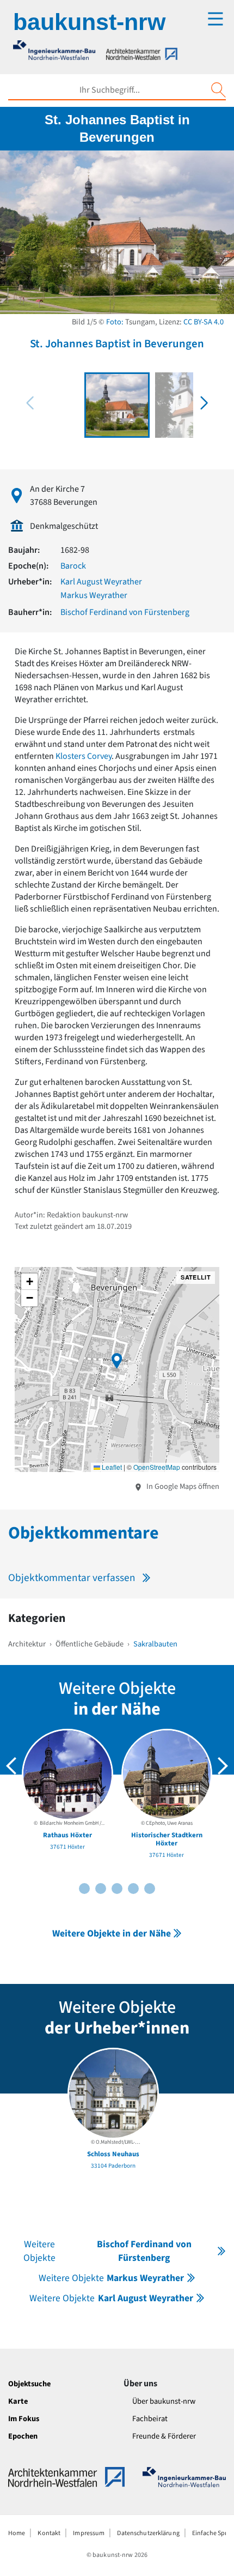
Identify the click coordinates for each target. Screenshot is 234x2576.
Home (17, 2533)
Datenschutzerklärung (148, 2533)
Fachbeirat (150, 2419)
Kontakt (49, 2533)
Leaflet (111, 1467)
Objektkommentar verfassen (72, 1578)
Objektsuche (29, 2384)
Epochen (23, 2436)
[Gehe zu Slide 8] (133, 1889)
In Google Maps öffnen (182, 1486)
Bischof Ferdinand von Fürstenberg (125, 612)
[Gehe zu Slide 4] (101, 1889)
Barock (73, 566)
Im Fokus (24, 2419)
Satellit (196, 1277)
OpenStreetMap (157, 1467)
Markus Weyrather (94, 595)
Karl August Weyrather (101, 582)
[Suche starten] (218, 90)
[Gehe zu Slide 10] (150, 1889)
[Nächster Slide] (223, 1766)
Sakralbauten (155, 1644)
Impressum (89, 2533)
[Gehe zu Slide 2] (84, 1889)
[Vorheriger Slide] (11, 1766)
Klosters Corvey (84, 756)
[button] (204, 403)
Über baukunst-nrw (164, 2401)
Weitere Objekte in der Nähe (112, 1933)
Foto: (115, 322)
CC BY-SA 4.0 (204, 322)
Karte (18, 2401)
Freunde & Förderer (164, 2436)
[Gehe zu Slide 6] (117, 1889)
